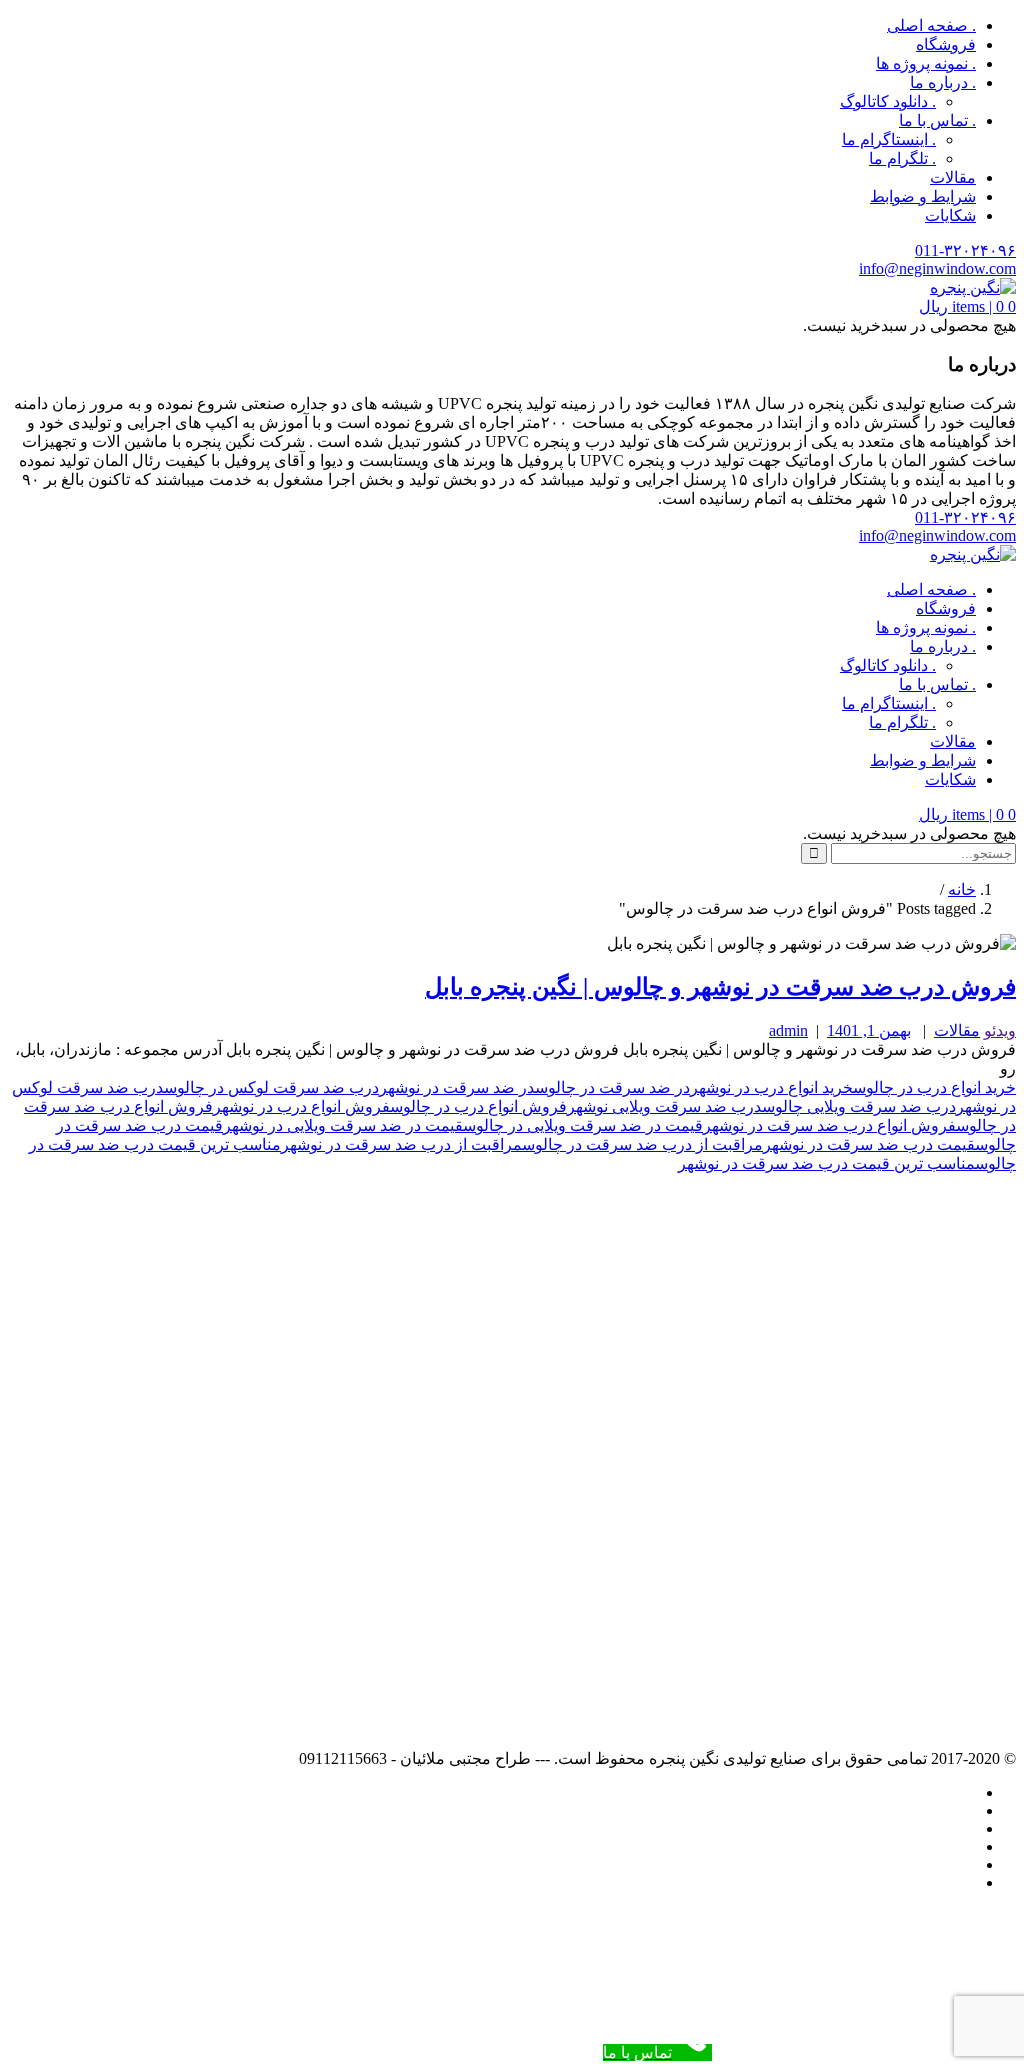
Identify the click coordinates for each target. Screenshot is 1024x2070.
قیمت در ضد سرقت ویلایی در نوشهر (343, 1125)
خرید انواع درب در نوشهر (771, 1087)
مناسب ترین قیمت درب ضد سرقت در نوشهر (826, 1163)
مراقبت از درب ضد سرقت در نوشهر (401, 1144)
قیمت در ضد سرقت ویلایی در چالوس (583, 1125)
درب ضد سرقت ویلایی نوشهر (664, 1106)
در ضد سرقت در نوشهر (457, 1087)
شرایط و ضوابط (923, 196)
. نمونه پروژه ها (926, 63)
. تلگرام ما (902, 158)
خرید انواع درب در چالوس (934, 1087)
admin (788, 1030)
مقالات (953, 177)
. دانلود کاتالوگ (888, 101)
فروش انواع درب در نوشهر (301, 1106)
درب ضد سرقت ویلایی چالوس (859, 1106)
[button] (967, 306)
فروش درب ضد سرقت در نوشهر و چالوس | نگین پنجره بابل (720, 987)
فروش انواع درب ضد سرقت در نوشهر (829, 1125)
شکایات (950, 215)
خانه (962, 889)
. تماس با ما (937, 120)
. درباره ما (943, 82)
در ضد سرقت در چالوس (612, 1087)
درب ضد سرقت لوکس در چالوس (271, 1087)
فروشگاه (946, 44)
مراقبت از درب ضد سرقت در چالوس (642, 1144)
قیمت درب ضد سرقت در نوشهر (869, 1144)
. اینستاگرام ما (889, 139)
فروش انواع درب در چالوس (478, 1106)
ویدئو (1000, 1030)
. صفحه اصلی (931, 25)
